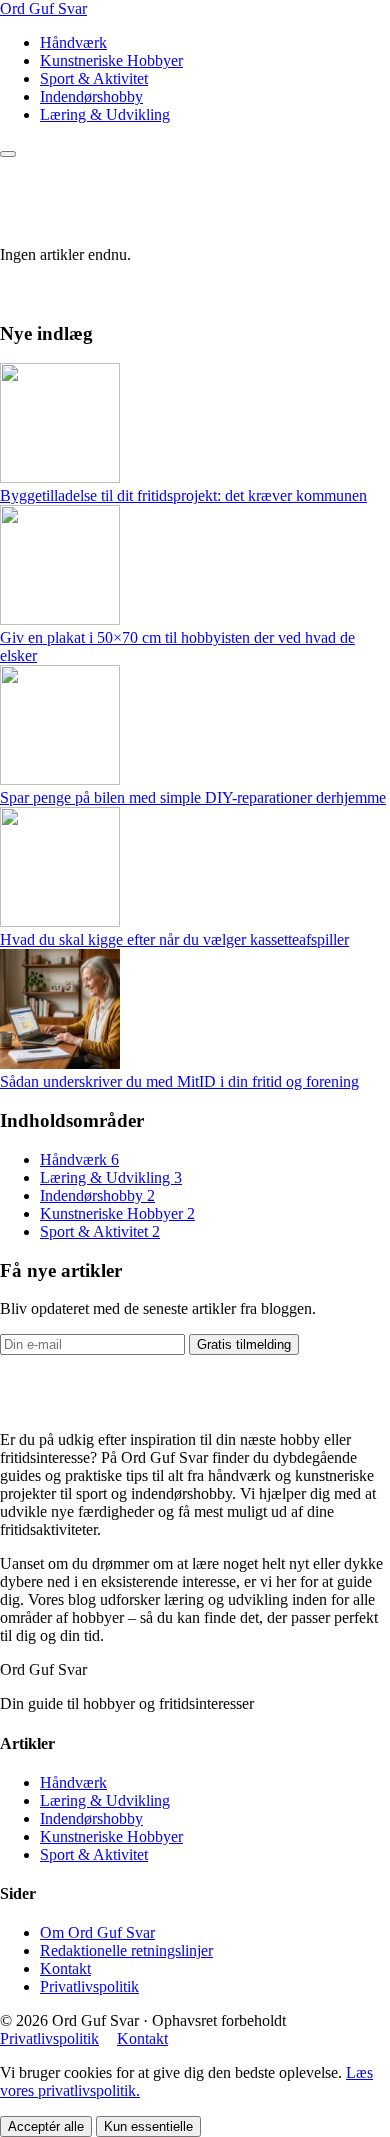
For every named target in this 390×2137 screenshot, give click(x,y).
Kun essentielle (148, 2126)
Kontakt (65, 1968)
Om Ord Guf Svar (97, 1932)
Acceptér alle (46, 2126)
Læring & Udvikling (105, 114)
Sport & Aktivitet (94, 78)
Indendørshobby (91, 96)
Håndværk (73, 42)
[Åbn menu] (8, 154)
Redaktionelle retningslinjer (126, 1950)
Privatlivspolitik (89, 1986)
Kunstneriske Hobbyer (111, 60)
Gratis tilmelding (244, 1344)
